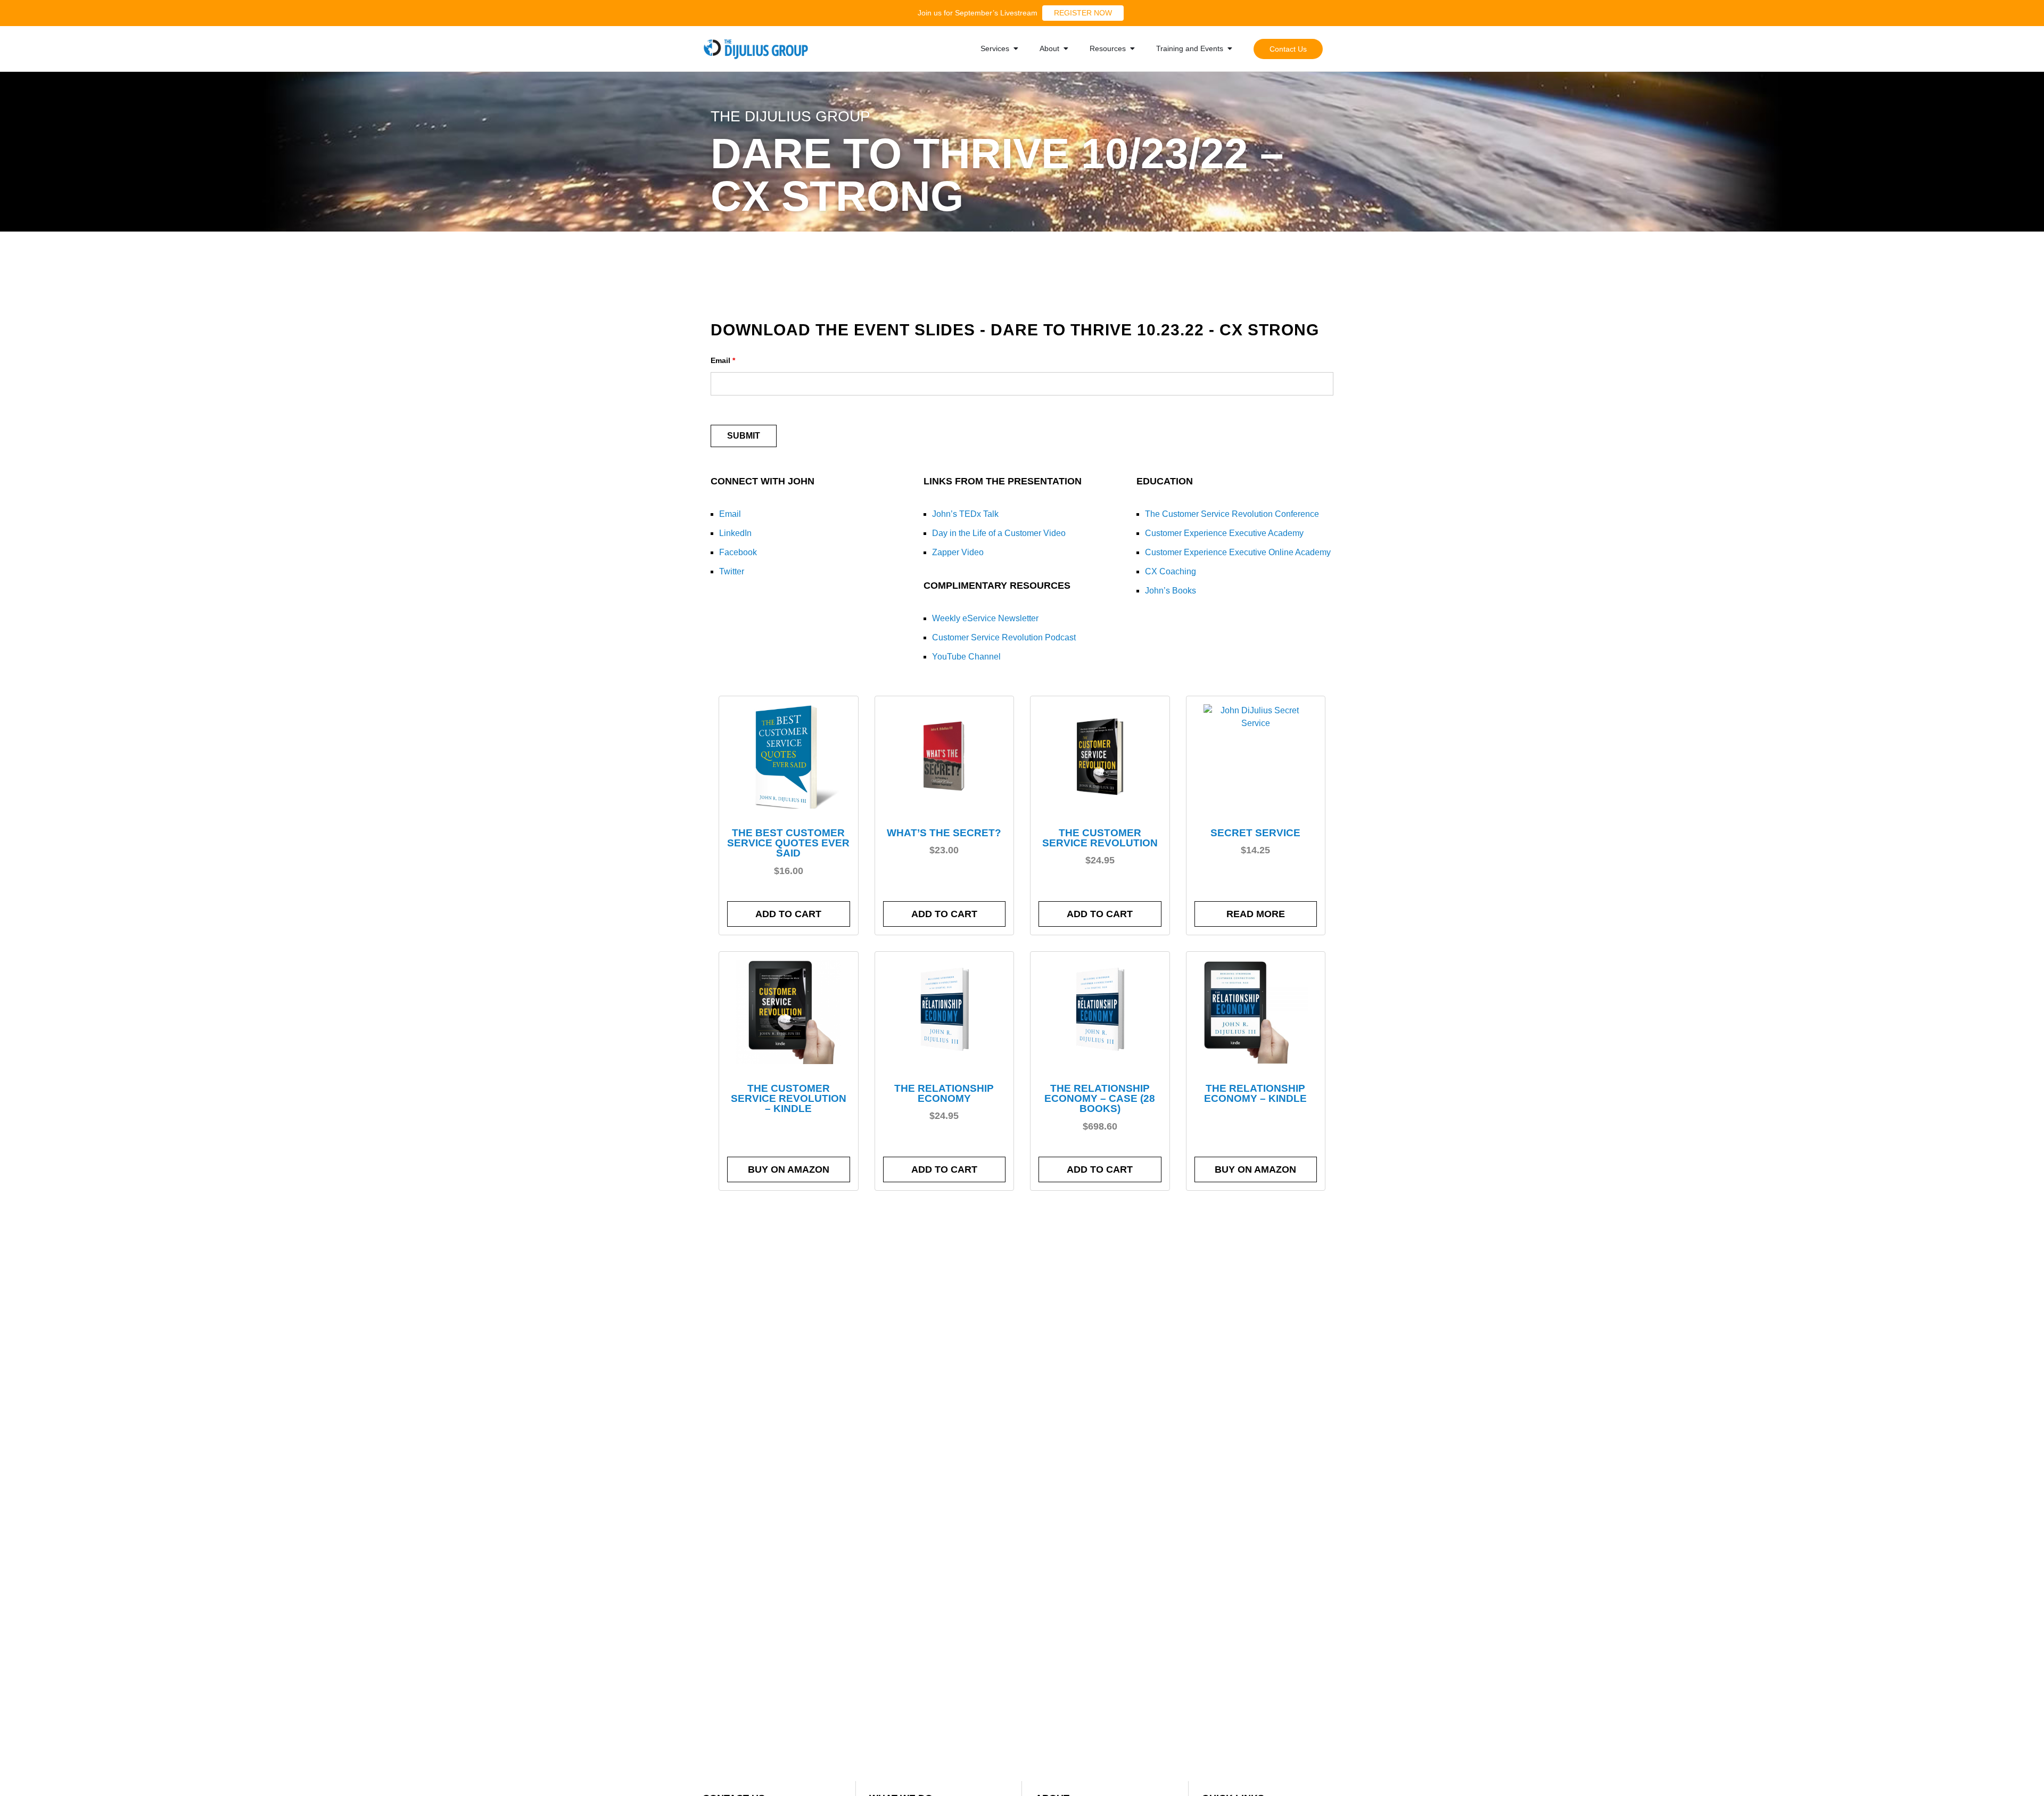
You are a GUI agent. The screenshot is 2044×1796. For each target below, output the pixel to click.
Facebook (738, 552)
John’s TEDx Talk (965, 514)
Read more (1256, 914)
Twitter (732, 571)
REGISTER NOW (1083, 13)
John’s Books (1171, 591)
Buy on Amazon (789, 1169)
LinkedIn (735, 533)
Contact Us (1288, 49)
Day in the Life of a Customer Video (999, 533)
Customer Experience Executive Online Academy (1238, 552)
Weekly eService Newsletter (985, 618)
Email (723, 360)
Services (995, 48)
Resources (1108, 48)
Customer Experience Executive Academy (1224, 533)
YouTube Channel (966, 657)
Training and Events (1190, 48)
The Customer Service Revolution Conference (1232, 514)
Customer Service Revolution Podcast (1004, 637)
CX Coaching (1171, 571)
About (1049, 48)
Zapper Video (958, 552)
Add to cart (788, 914)
